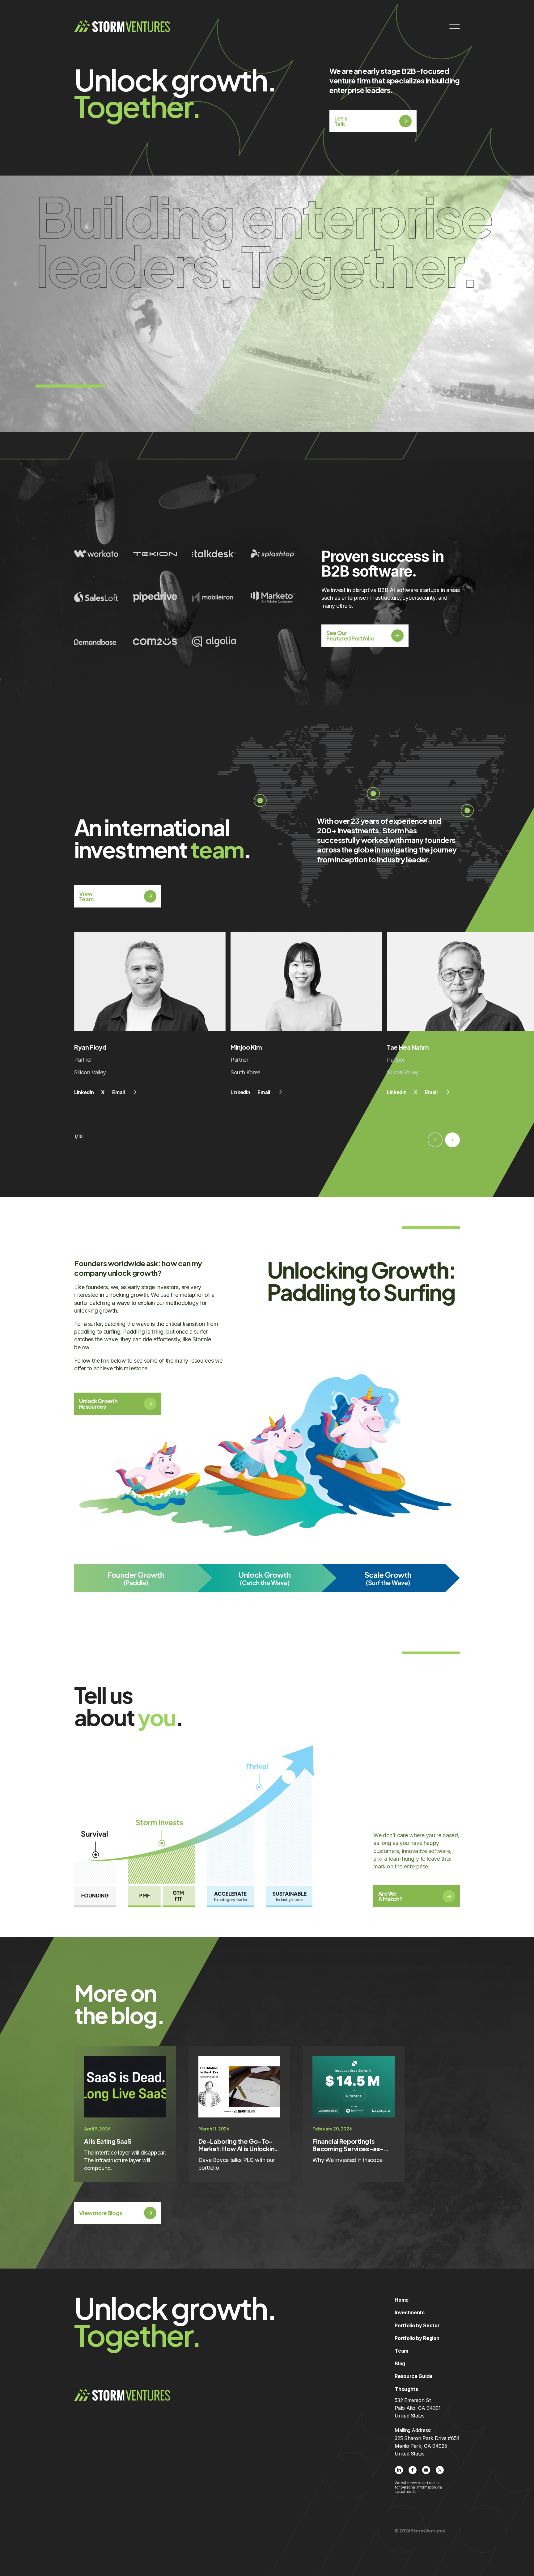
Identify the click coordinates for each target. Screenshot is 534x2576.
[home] (122, 26)
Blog (400, 2363)
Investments (409, 2312)
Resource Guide (413, 2376)
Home (402, 2300)
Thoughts (406, 2389)
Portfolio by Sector (417, 2325)
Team (401, 2351)
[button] (435, 1140)
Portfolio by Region (417, 2338)
